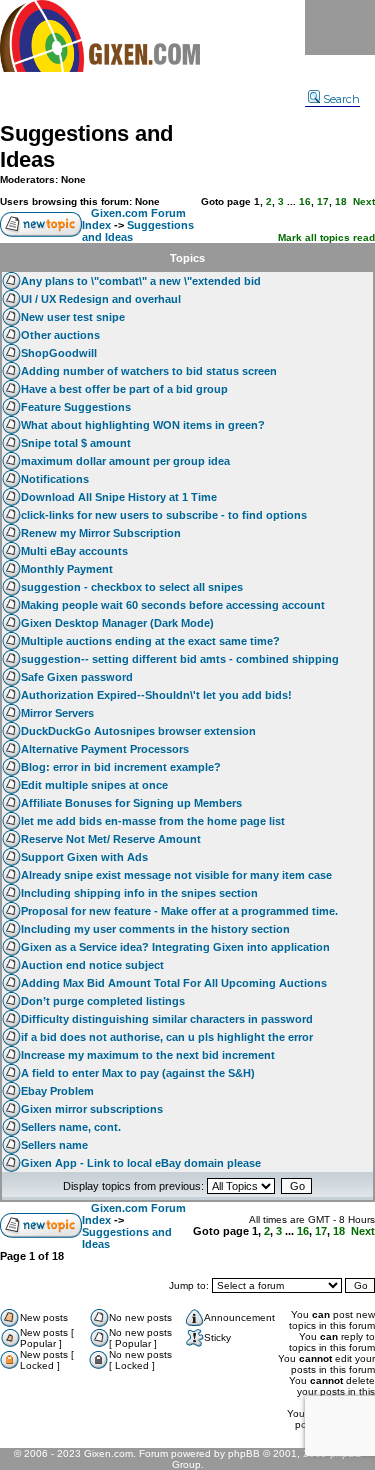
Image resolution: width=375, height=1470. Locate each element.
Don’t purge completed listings (103, 1001)
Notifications (55, 479)
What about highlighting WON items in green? (143, 425)
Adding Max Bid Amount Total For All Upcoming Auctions (174, 983)
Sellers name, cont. (71, 1127)
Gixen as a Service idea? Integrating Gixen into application (175, 947)
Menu (340, 27)
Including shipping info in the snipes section (139, 893)
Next (364, 201)
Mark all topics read (326, 237)
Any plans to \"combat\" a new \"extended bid (141, 281)
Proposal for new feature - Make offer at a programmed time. (179, 911)
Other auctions (60, 335)
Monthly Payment (67, 569)
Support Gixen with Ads (84, 857)
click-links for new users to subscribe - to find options (164, 515)
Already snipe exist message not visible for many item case (176, 875)
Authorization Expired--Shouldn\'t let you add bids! (156, 695)
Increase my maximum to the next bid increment (148, 1055)
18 (341, 201)
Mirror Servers (57, 713)
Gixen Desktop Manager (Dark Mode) (117, 623)
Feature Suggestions (76, 407)
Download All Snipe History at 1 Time (119, 497)
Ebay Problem (57, 1091)
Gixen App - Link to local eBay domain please (141, 1163)
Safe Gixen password (77, 677)
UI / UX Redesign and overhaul (101, 299)
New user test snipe (73, 317)
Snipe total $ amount (76, 443)
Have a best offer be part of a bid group (124, 389)
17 (323, 201)
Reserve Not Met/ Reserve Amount (111, 839)
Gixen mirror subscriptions (92, 1109)
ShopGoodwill (59, 353)
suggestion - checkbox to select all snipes (132, 587)
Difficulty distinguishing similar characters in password (167, 1019)
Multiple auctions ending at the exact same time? (150, 641)
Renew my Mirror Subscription (101, 533)
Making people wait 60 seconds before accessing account (173, 605)
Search (341, 99)
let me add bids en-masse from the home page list (153, 821)
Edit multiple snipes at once (94, 785)
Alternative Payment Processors (105, 749)
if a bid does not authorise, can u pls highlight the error (167, 1037)
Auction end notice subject (92, 965)
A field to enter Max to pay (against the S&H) (138, 1073)
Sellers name (54, 1145)
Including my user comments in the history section (155, 929)
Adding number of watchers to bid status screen (149, 371)
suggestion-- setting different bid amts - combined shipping (180, 659)
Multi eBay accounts (74, 551)
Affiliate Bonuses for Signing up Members (131, 803)
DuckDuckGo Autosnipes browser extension (138, 731)
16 (305, 201)
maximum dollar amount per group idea (125, 461)
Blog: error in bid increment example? (121, 767)
